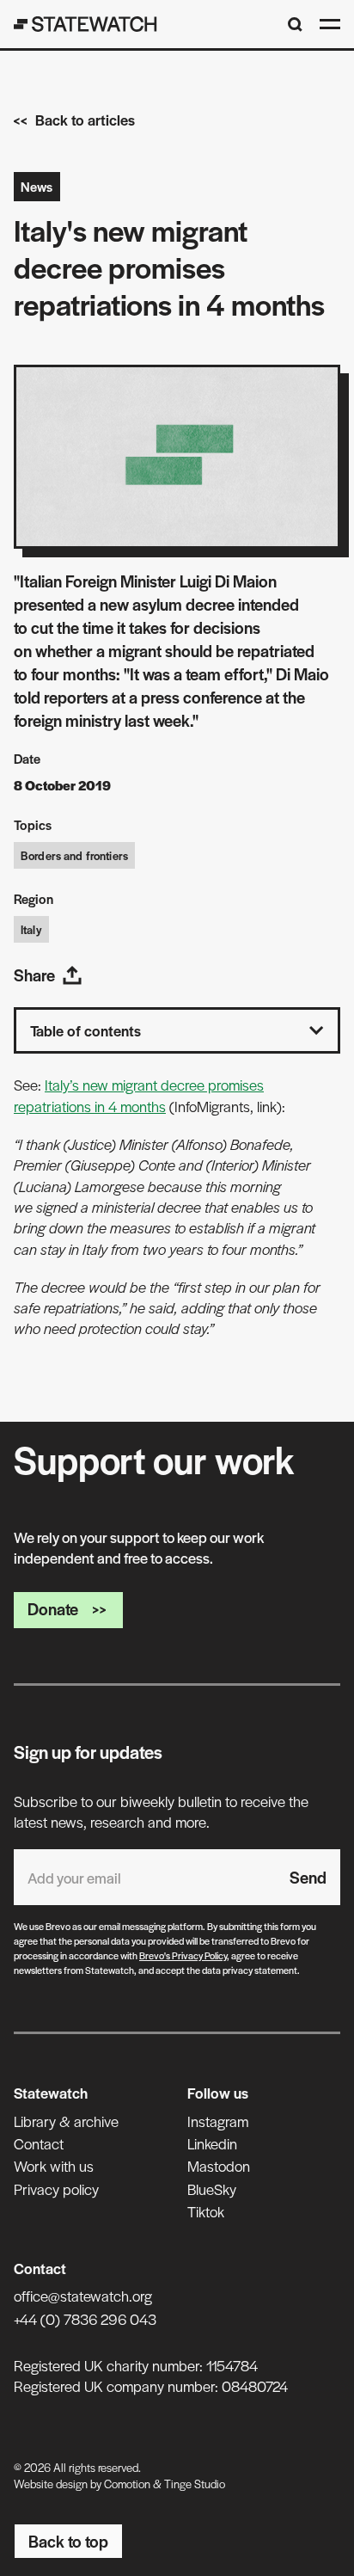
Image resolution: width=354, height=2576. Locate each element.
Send (308, 1877)
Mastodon (219, 2166)
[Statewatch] (85, 24)
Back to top (68, 2541)
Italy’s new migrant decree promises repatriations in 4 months (139, 1095)
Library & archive (66, 2121)
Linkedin (212, 2143)
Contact (39, 2143)
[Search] (295, 25)
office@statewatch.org (83, 2296)
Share (34, 975)
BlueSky (212, 2189)
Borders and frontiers (74, 855)
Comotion (127, 2484)
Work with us (54, 2166)
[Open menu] (330, 24)
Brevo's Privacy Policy (183, 1955)
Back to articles (85, 120)
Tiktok (206, 2211)
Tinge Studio (195, 2484)
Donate (53, 1609)
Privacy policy (56, 2189)
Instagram (218, 2121)
